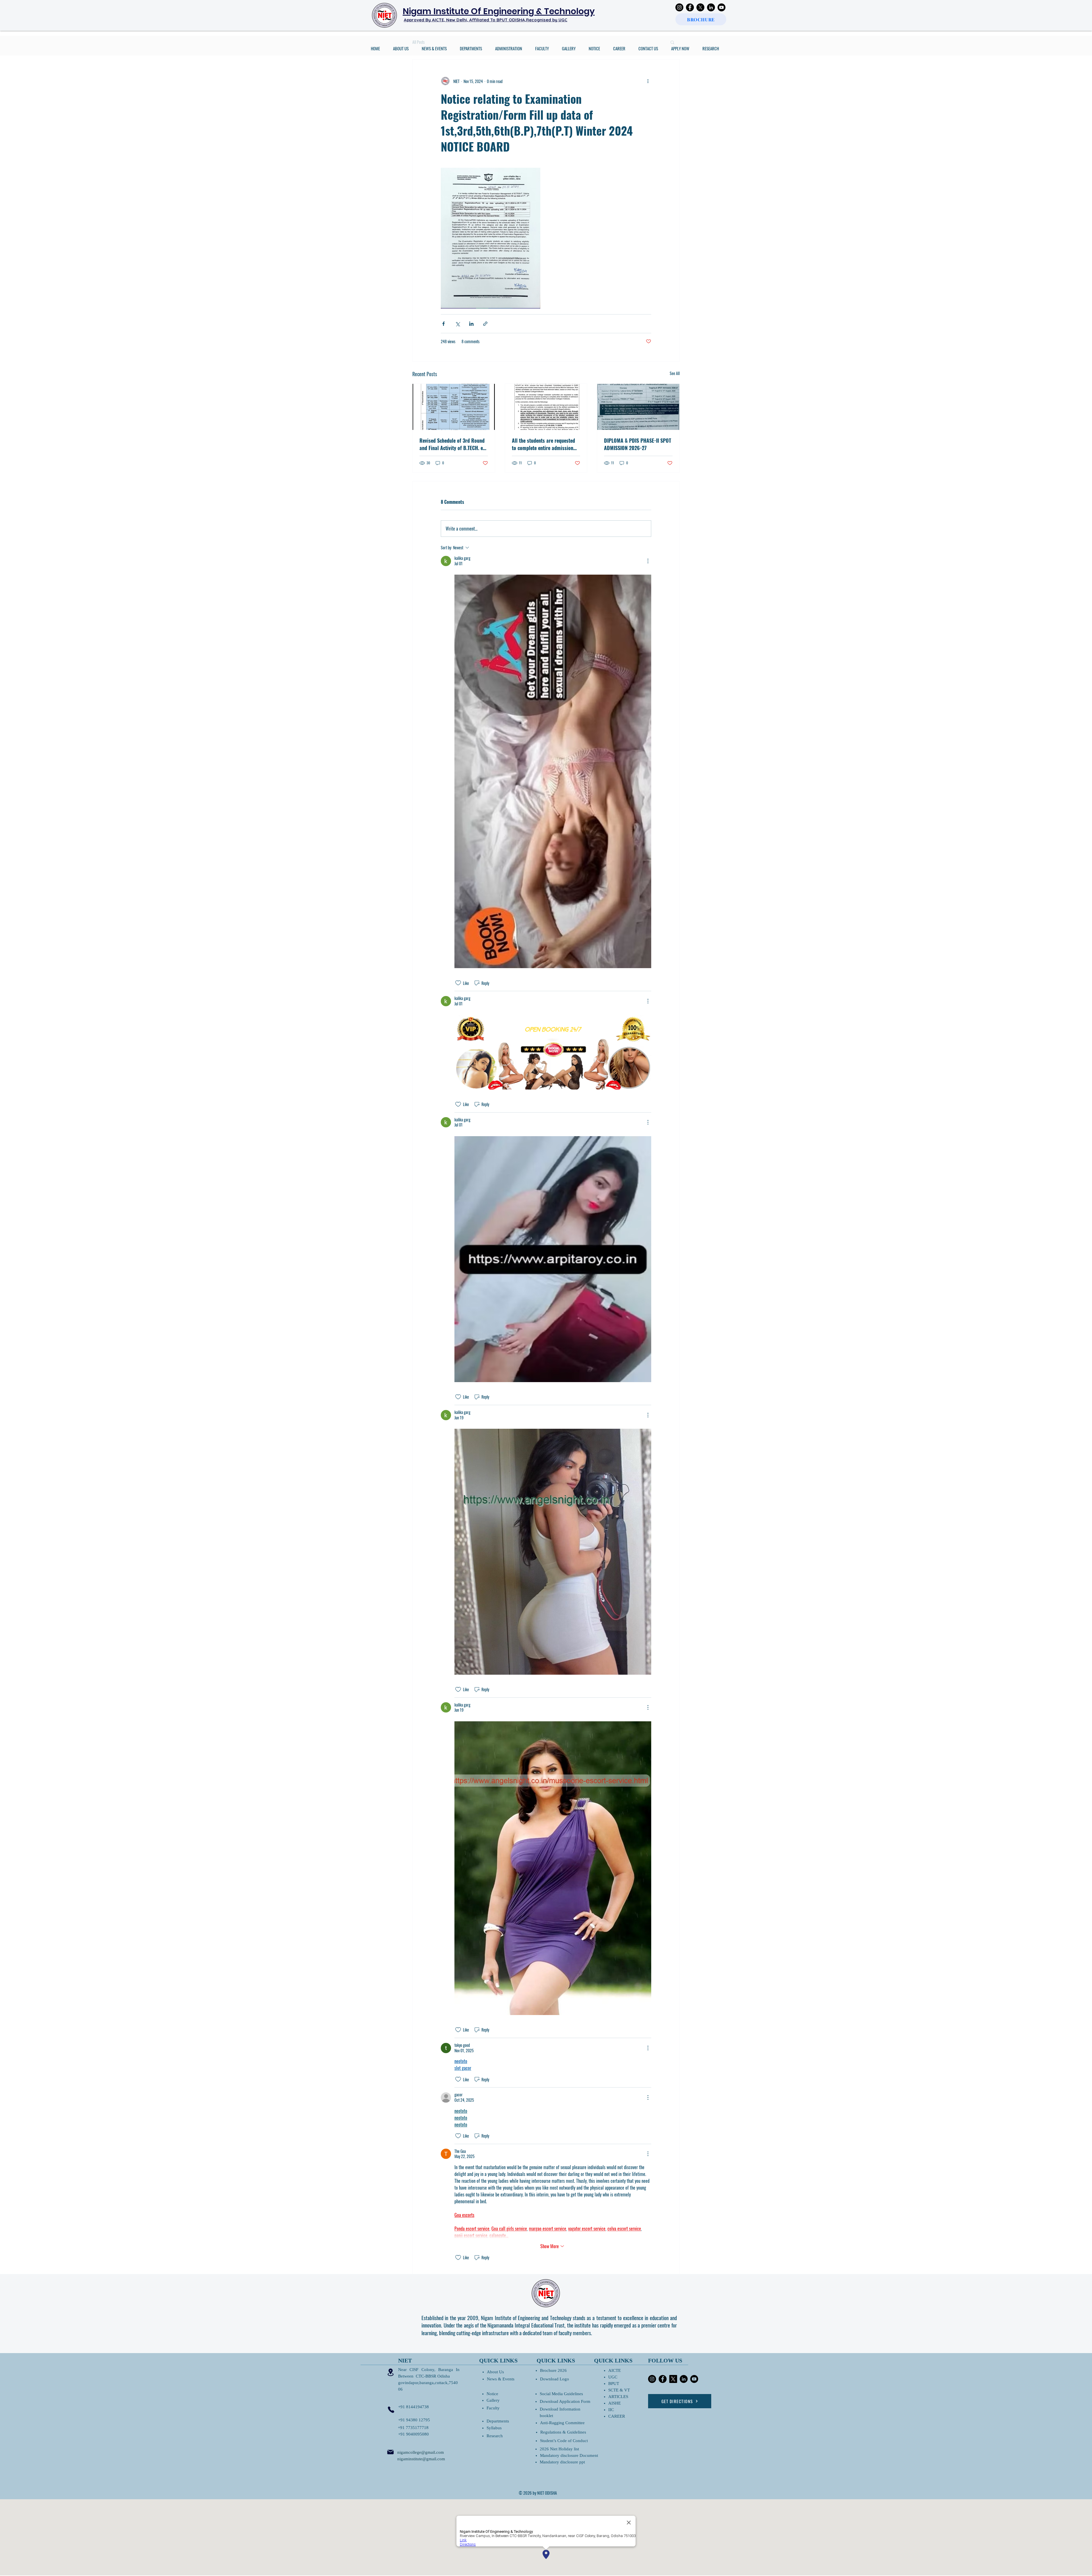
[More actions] (648, 81)
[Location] (390, 2372)
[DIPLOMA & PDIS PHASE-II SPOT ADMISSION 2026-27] (638, 407)
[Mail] (390, 2452)
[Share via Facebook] (443, 324)
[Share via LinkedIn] (471, 324)
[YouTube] (721, 7)
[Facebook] (690, 7)
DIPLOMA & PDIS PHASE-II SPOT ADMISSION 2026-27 (638, 444)
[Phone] (391, 2410)
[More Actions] (648, 561)
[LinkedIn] (711, 7)
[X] (700, 7)
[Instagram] (679, 7)
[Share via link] (485, 324)
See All (675, 373)
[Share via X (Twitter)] (457, 324)
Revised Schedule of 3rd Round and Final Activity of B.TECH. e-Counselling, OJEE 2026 (452, 444)
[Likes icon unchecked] (458, 983)
